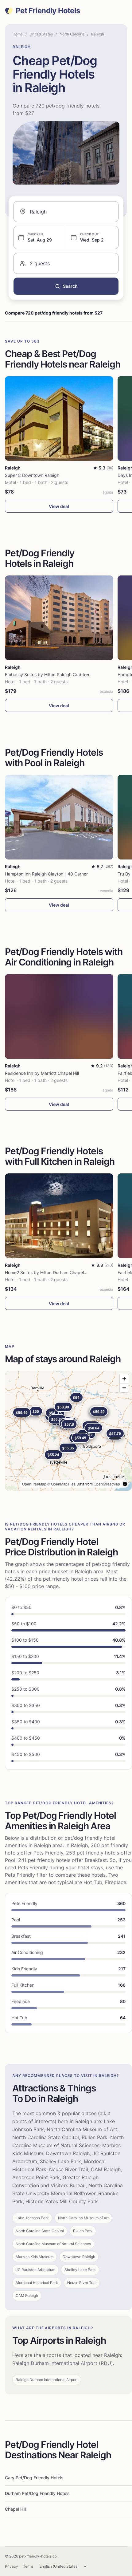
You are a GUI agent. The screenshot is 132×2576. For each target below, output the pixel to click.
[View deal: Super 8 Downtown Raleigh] (59, 418)
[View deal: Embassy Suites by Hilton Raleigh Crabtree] (59, 618)
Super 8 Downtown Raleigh (32, 475)
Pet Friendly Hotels (48, 11)
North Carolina (72, 34)
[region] (68, 1431)
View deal (59, 506)
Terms (28, 2566)
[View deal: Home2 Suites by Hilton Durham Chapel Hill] (59, 1216)
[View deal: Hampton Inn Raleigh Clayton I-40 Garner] (59, 817)
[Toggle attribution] (125, 1484)
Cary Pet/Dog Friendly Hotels (34, 2478)
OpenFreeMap (34, 1484)
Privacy (12, 2566)
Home (18, 34)
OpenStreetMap (107, 1484)
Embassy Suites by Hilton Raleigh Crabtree (48, 674)
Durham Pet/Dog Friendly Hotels (37, 2493)
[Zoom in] (124, 1379)
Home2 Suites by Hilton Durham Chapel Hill (48, 1272)
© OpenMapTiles (61, 1484)
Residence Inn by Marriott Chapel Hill (42, 1073)
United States (41, 34)
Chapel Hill (16, 2509)
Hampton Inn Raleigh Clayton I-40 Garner (46, 874)
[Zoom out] (124, 1388)
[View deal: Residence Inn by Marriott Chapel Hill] (59, 1016)
